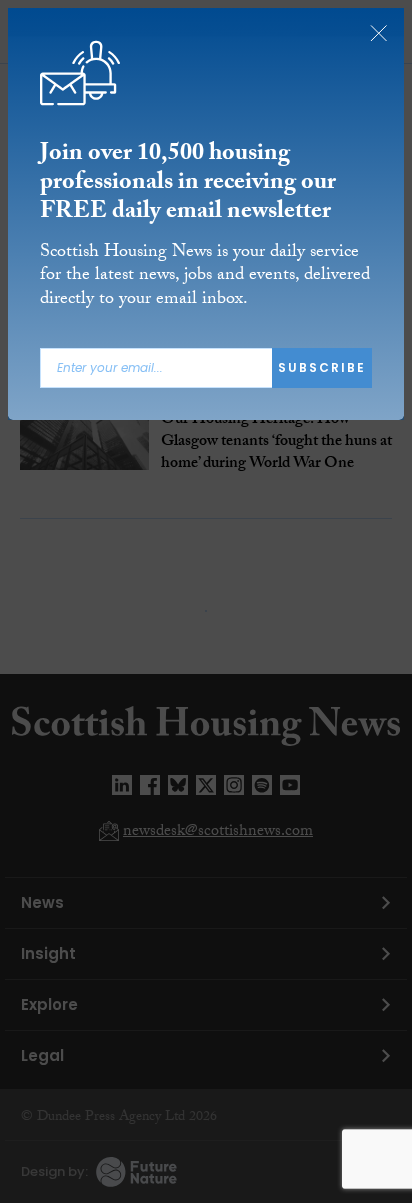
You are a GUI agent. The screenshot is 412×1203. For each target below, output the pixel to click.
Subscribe (322, 367)
